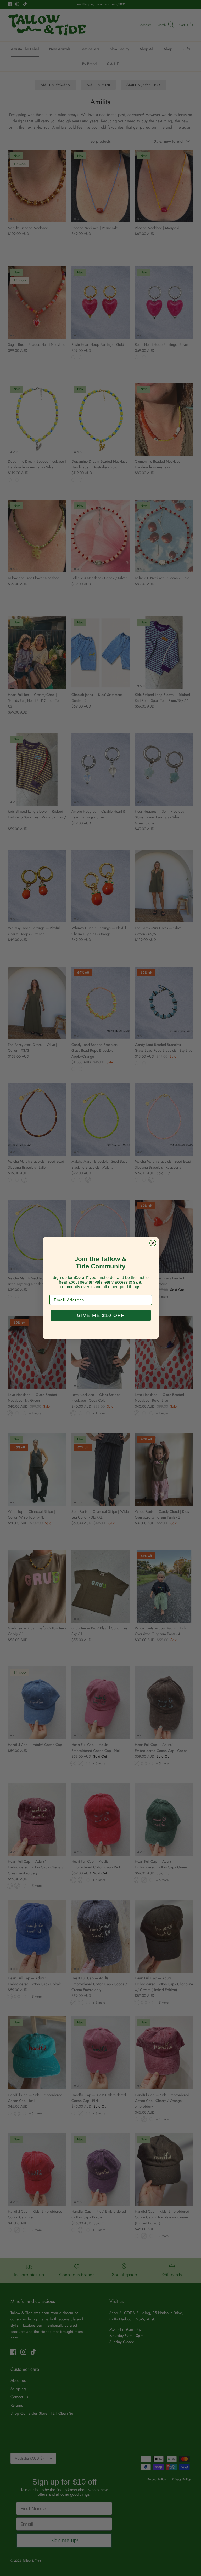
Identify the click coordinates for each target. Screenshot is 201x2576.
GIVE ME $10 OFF (101, 1315)
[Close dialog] (153, 1243)
